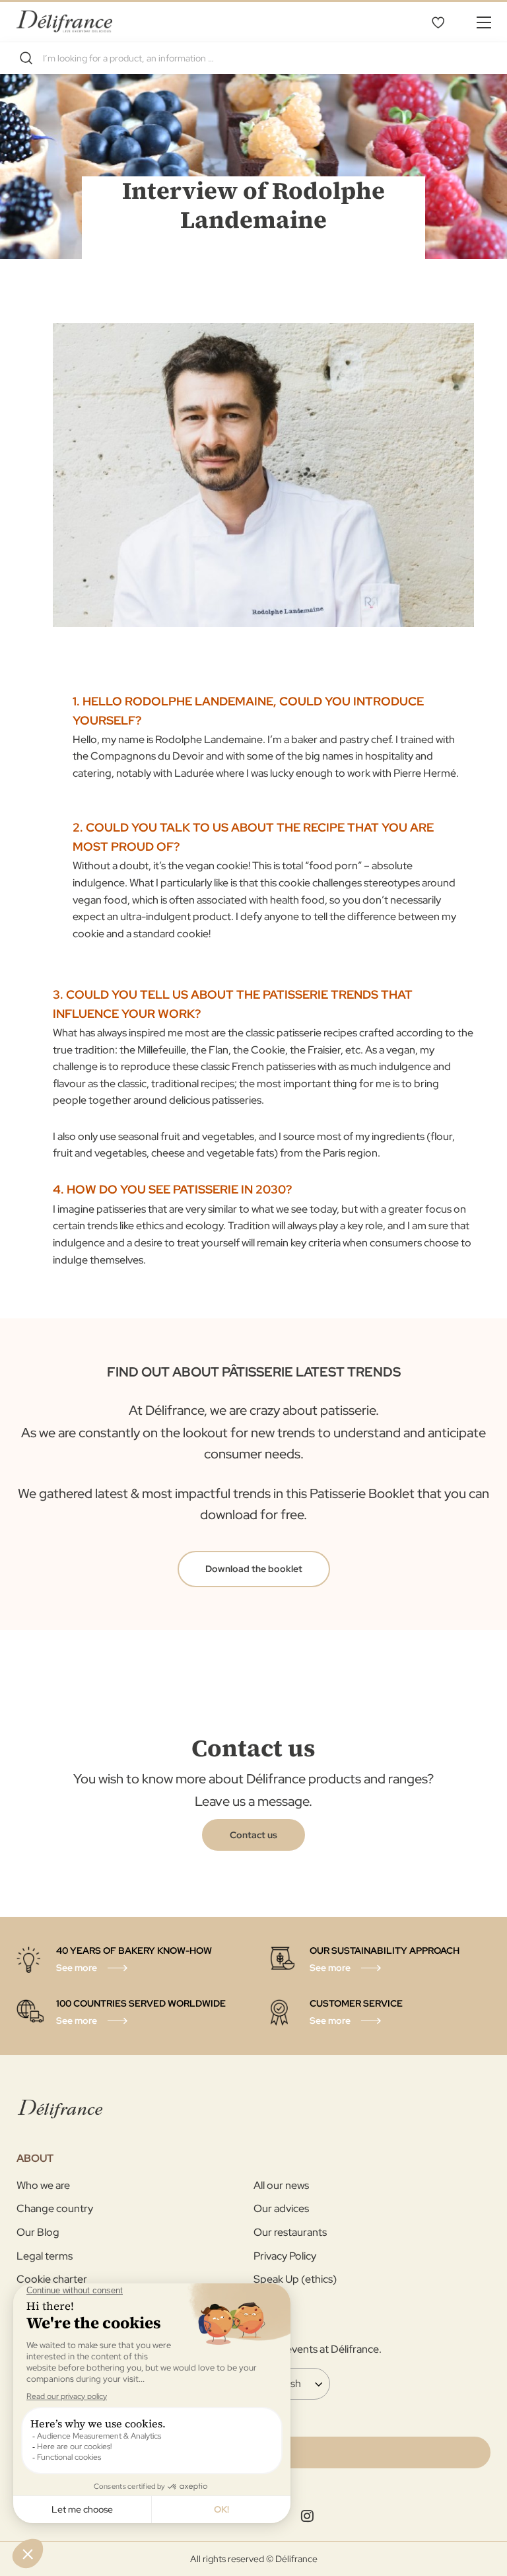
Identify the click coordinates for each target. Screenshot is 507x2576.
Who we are (43, 2185)
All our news (281, 2185)
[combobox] (253, 58)
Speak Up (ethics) (295, 2279)
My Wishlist (438, 22)
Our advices (281, 2208)
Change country (55, 2208)
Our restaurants (290, 2232)
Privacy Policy (285, 2256)
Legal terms (45, 2256)
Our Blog (38, 2232)
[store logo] (64, 21)
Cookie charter (52, 2279)
